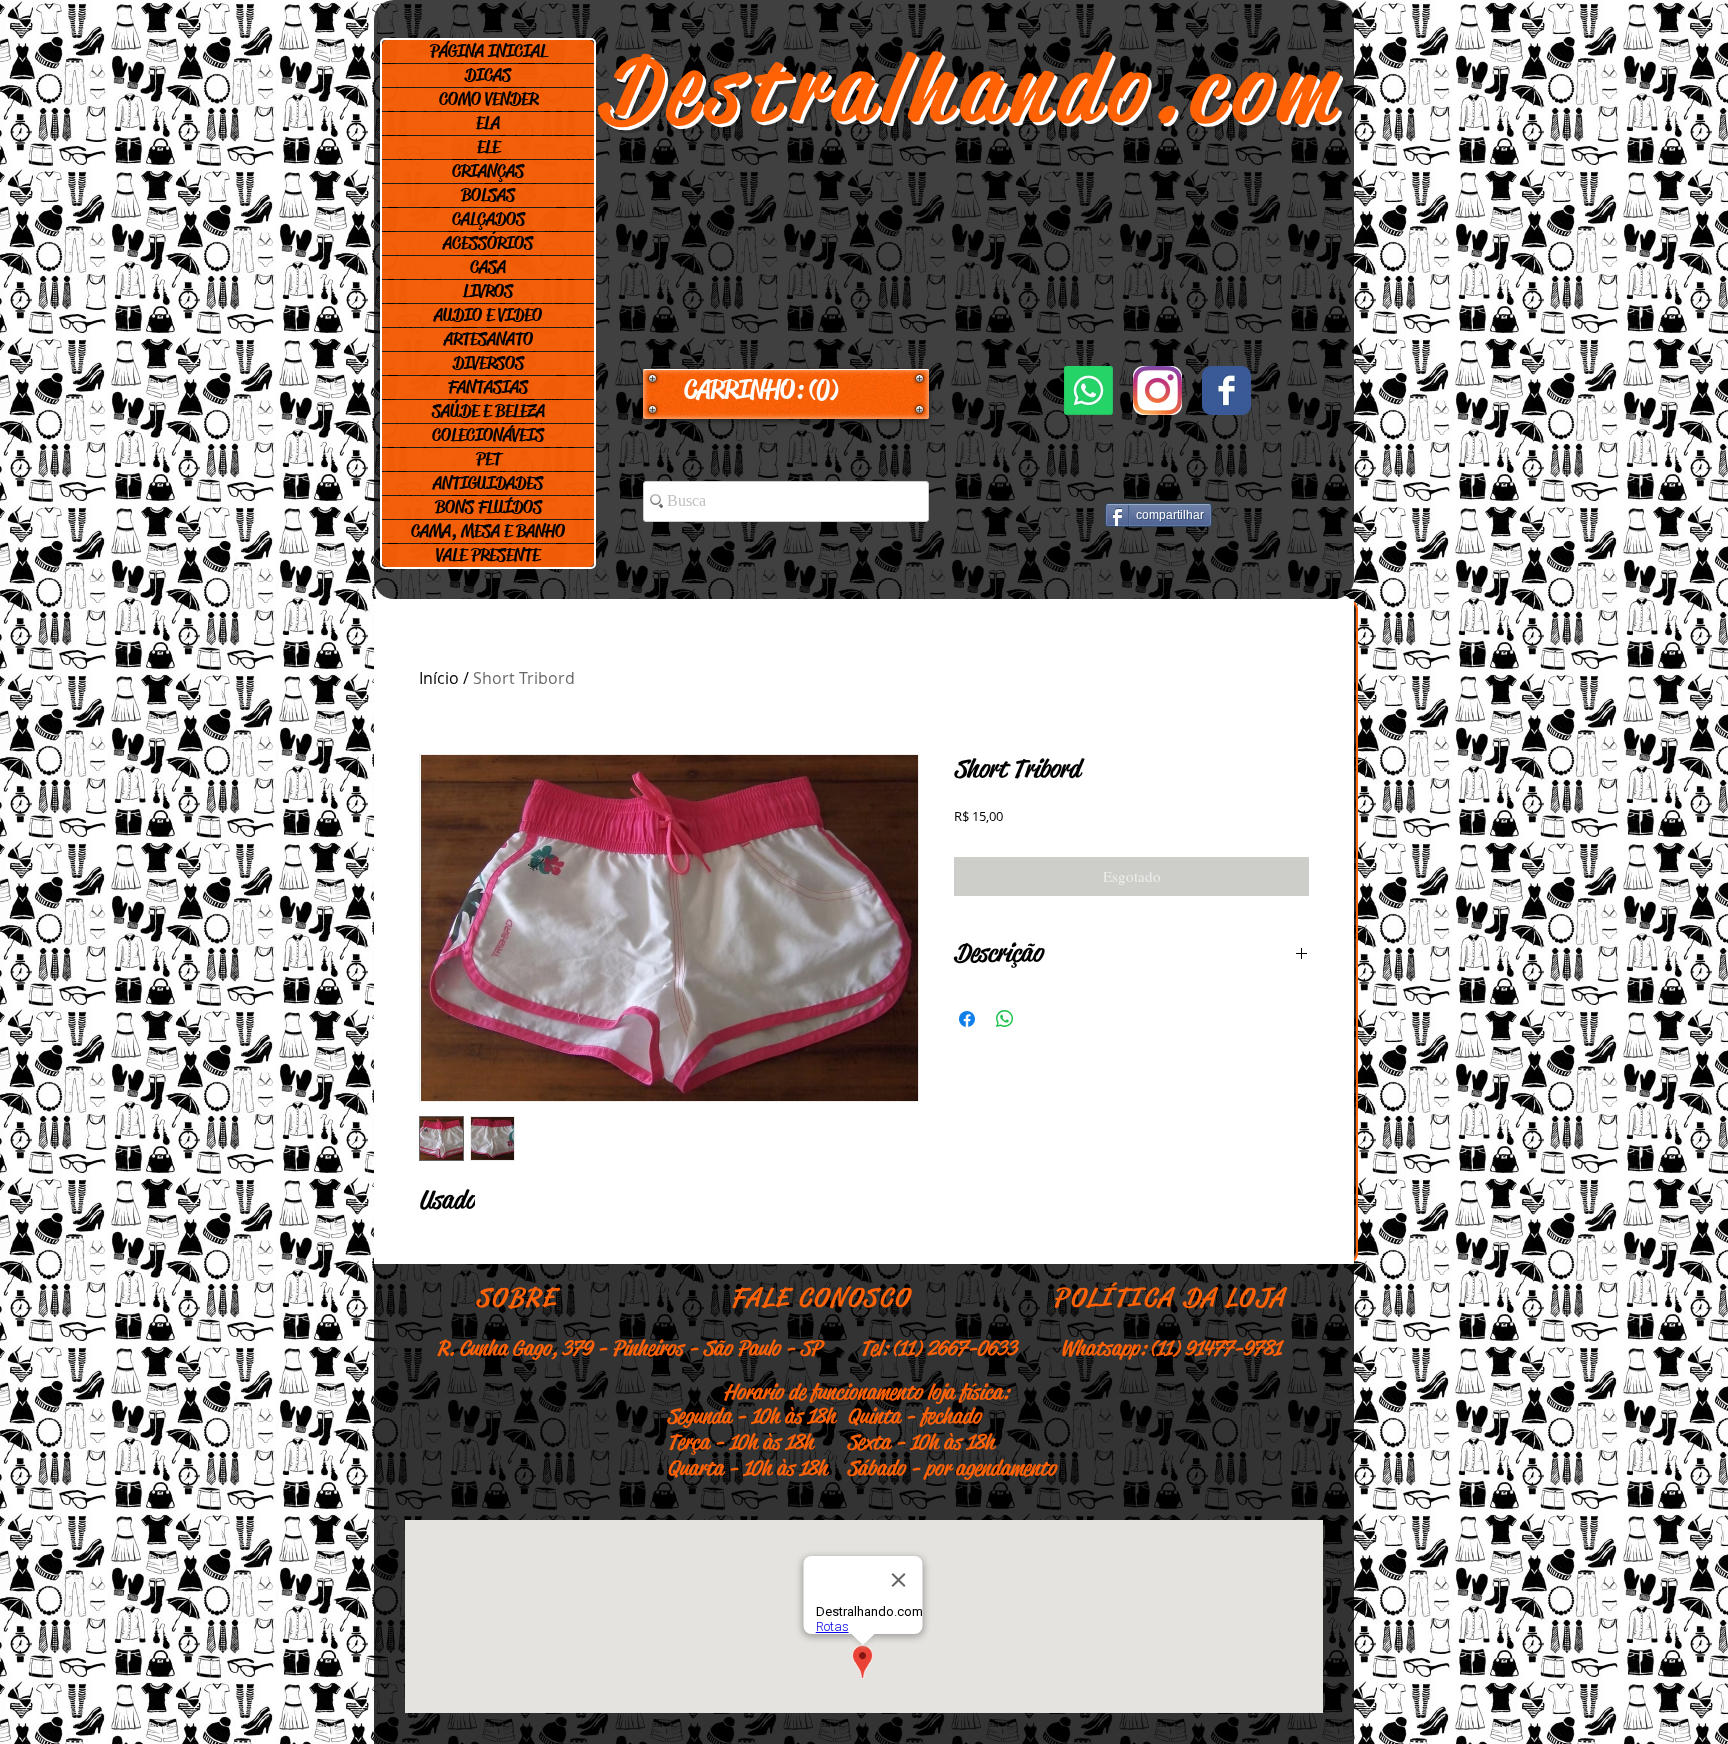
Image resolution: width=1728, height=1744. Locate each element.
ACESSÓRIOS (488, 243)
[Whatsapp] (1088, 390)
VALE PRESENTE (488, 555)
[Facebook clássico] (1226, 390)
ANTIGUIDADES (488, 483)
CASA (488, 267)
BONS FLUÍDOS (488, 507)
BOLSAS (488, 195)
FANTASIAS (488, 387)
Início (439, 678)
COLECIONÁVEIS (488, 435)
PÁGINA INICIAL (488, 51)
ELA (488, 123)
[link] (786, 390)
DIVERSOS (488, 363)
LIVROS (488, 291)
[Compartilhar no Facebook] (967, 1019)
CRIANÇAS (488, 171)
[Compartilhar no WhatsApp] (1005, 1019)
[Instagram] (1157, 390)
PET (488, 459)
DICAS (488, 75)
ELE (488, 147)
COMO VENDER (488, 99)
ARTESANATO (488, 339)
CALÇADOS (488, 219)
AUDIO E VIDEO (488, 315)
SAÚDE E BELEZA (488, 411)
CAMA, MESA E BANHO (488, 531)
